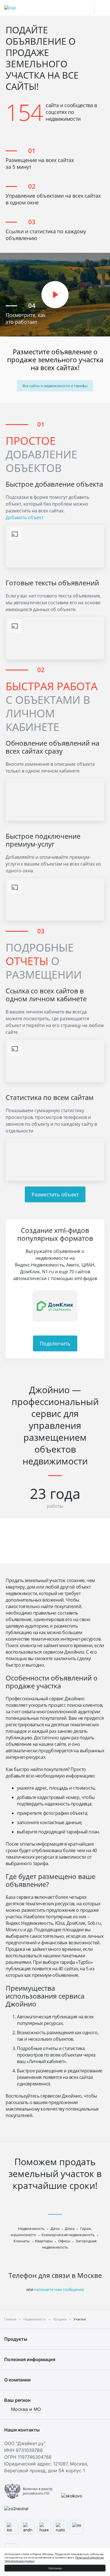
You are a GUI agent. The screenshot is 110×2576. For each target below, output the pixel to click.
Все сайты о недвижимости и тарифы (55, 386)
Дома (70, 2228)
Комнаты (22, 2241)
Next (97, 1306)
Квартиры (44, 2241)
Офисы (64, 2241)
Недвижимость (31, 2228)
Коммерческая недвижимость (68, 2235)
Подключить (55, 1343)
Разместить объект (55, 1194)
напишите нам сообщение (59, 2289)
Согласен (55, 2568)
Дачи (55, 2228)
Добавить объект (25, 517)
